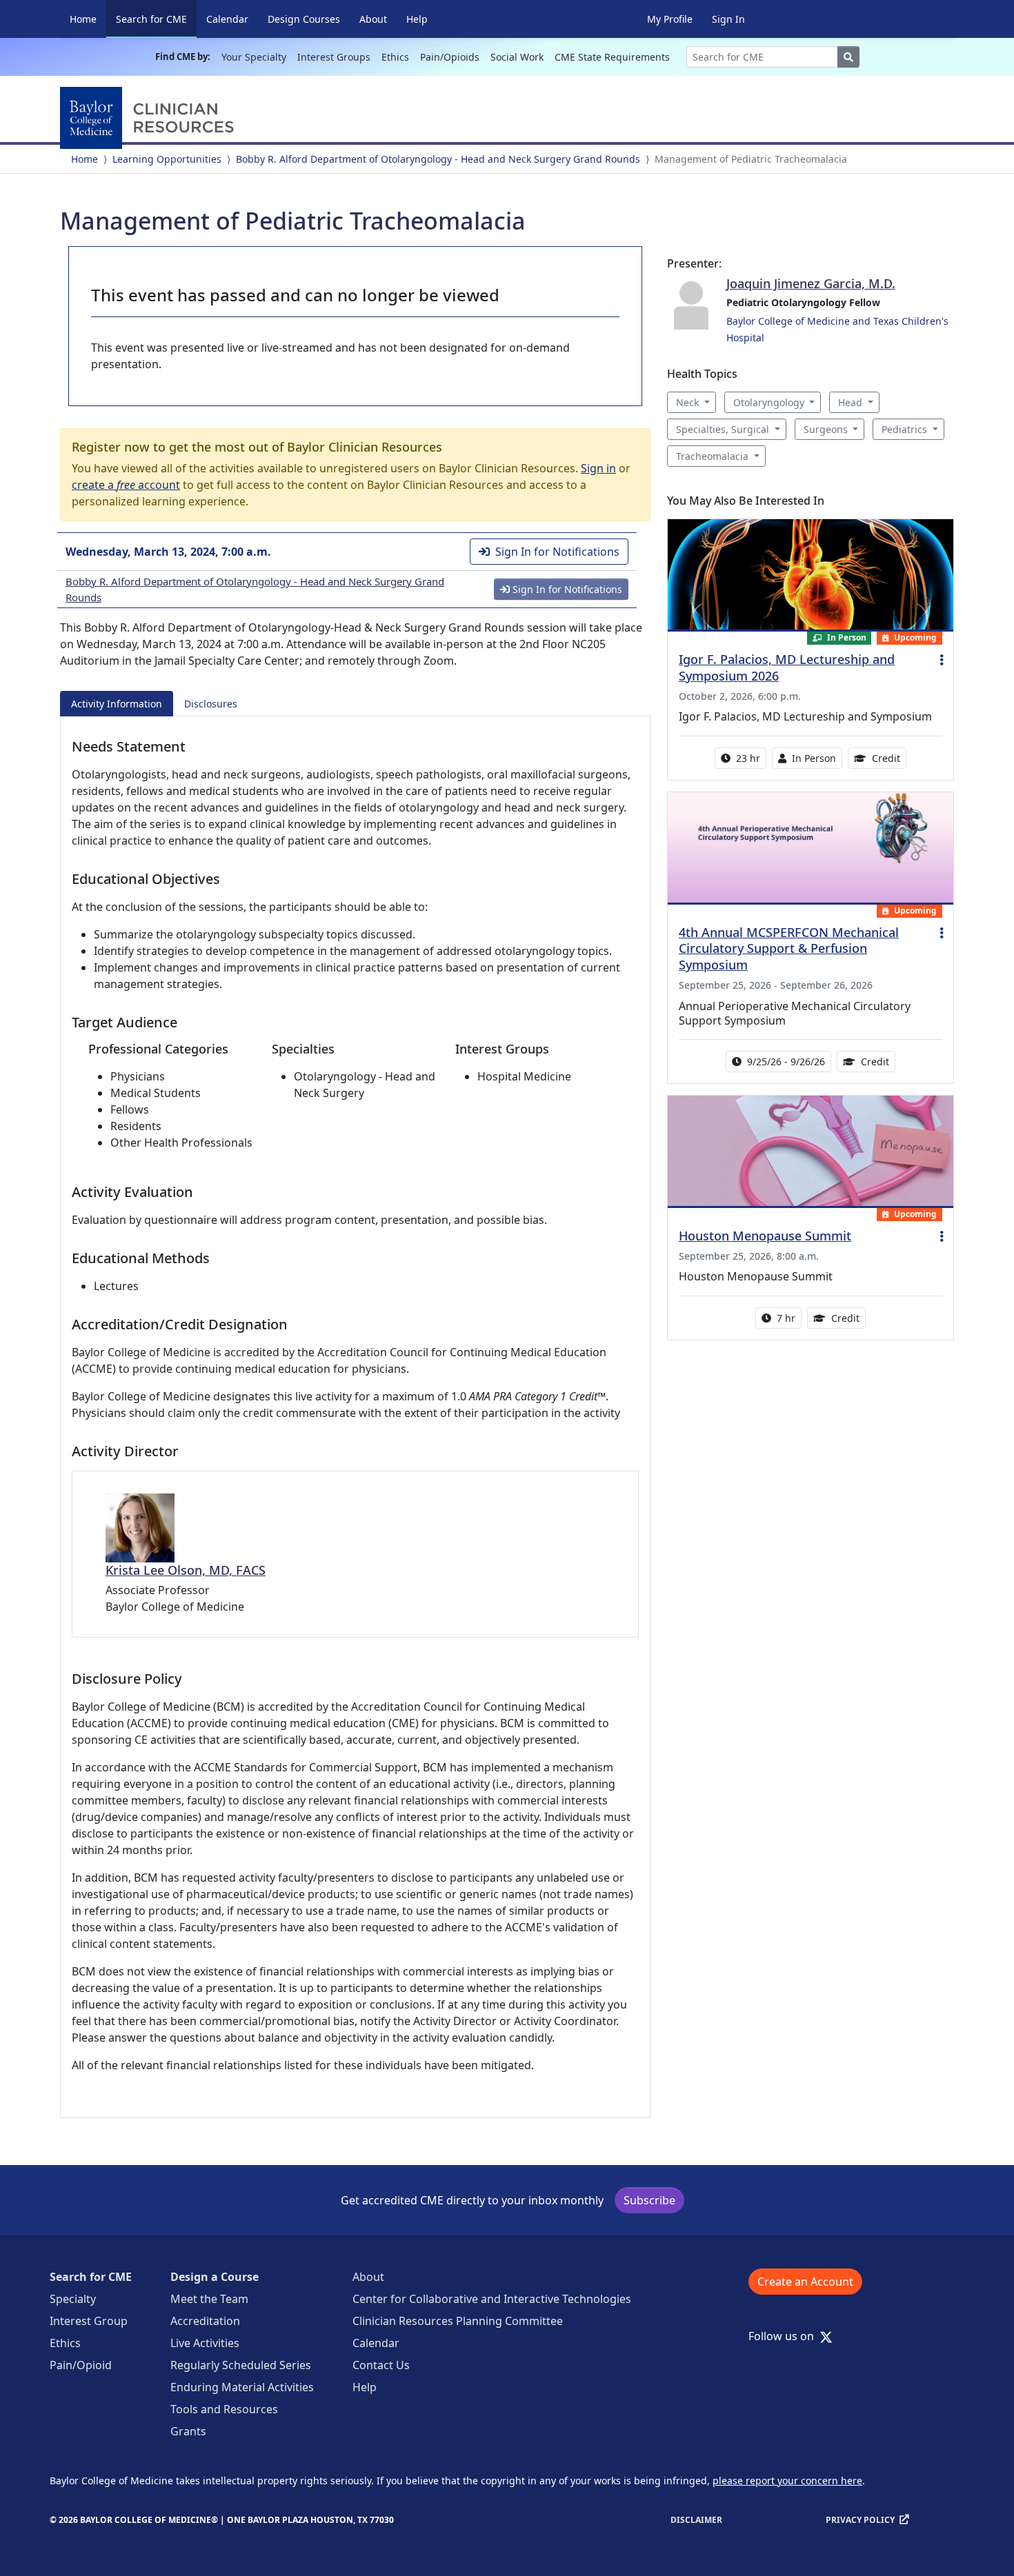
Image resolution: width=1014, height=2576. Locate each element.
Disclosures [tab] (211, 704)
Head (850, 402)
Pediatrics (904, 429)
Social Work (517, 57)
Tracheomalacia (712, 456)
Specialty (73, 2299)
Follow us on (785, 2336)
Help (417, 19)
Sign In (728, 19)
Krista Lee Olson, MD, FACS (186, 1570)
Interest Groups (334, 57)
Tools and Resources (224, 2409)
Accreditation (205, 2321)
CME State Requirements (612, 57)
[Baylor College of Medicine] (150, 118)
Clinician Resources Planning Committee (458, 2321)
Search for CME (156, 19)
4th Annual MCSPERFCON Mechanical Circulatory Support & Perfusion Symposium (789, 949)
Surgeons (826, 429)
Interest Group (89, 2321)
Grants (188, 2431)
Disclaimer (696, 2520)
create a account (126, 485)
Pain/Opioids (450, 57)
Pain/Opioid (81, 2365)
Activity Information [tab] (117, 704)
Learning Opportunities (167, 159)
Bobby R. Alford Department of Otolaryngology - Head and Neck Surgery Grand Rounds (438, 159)
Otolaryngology (769, 402)
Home (83, 19)
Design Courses (304, 19)
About (373, 19)
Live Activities (205, 2343)
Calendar (227, 19)
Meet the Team (209, 2299)
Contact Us (381, 2365)
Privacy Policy (860, 2520)
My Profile (670, 19)
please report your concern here (787, 2481)
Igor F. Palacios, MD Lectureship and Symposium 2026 (787, 667)
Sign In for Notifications (557, 552)
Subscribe (649, 2200)
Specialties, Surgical (723, 429)
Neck (687, 402)
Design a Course (215, 2277)
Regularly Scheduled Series (241, 2365)
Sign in (598, 468)
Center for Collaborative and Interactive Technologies (492, 2299)
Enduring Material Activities (242, 2387)
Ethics (395, 57)
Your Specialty (254, 57)
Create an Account (805, 2282)
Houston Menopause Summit (765, 1236)
